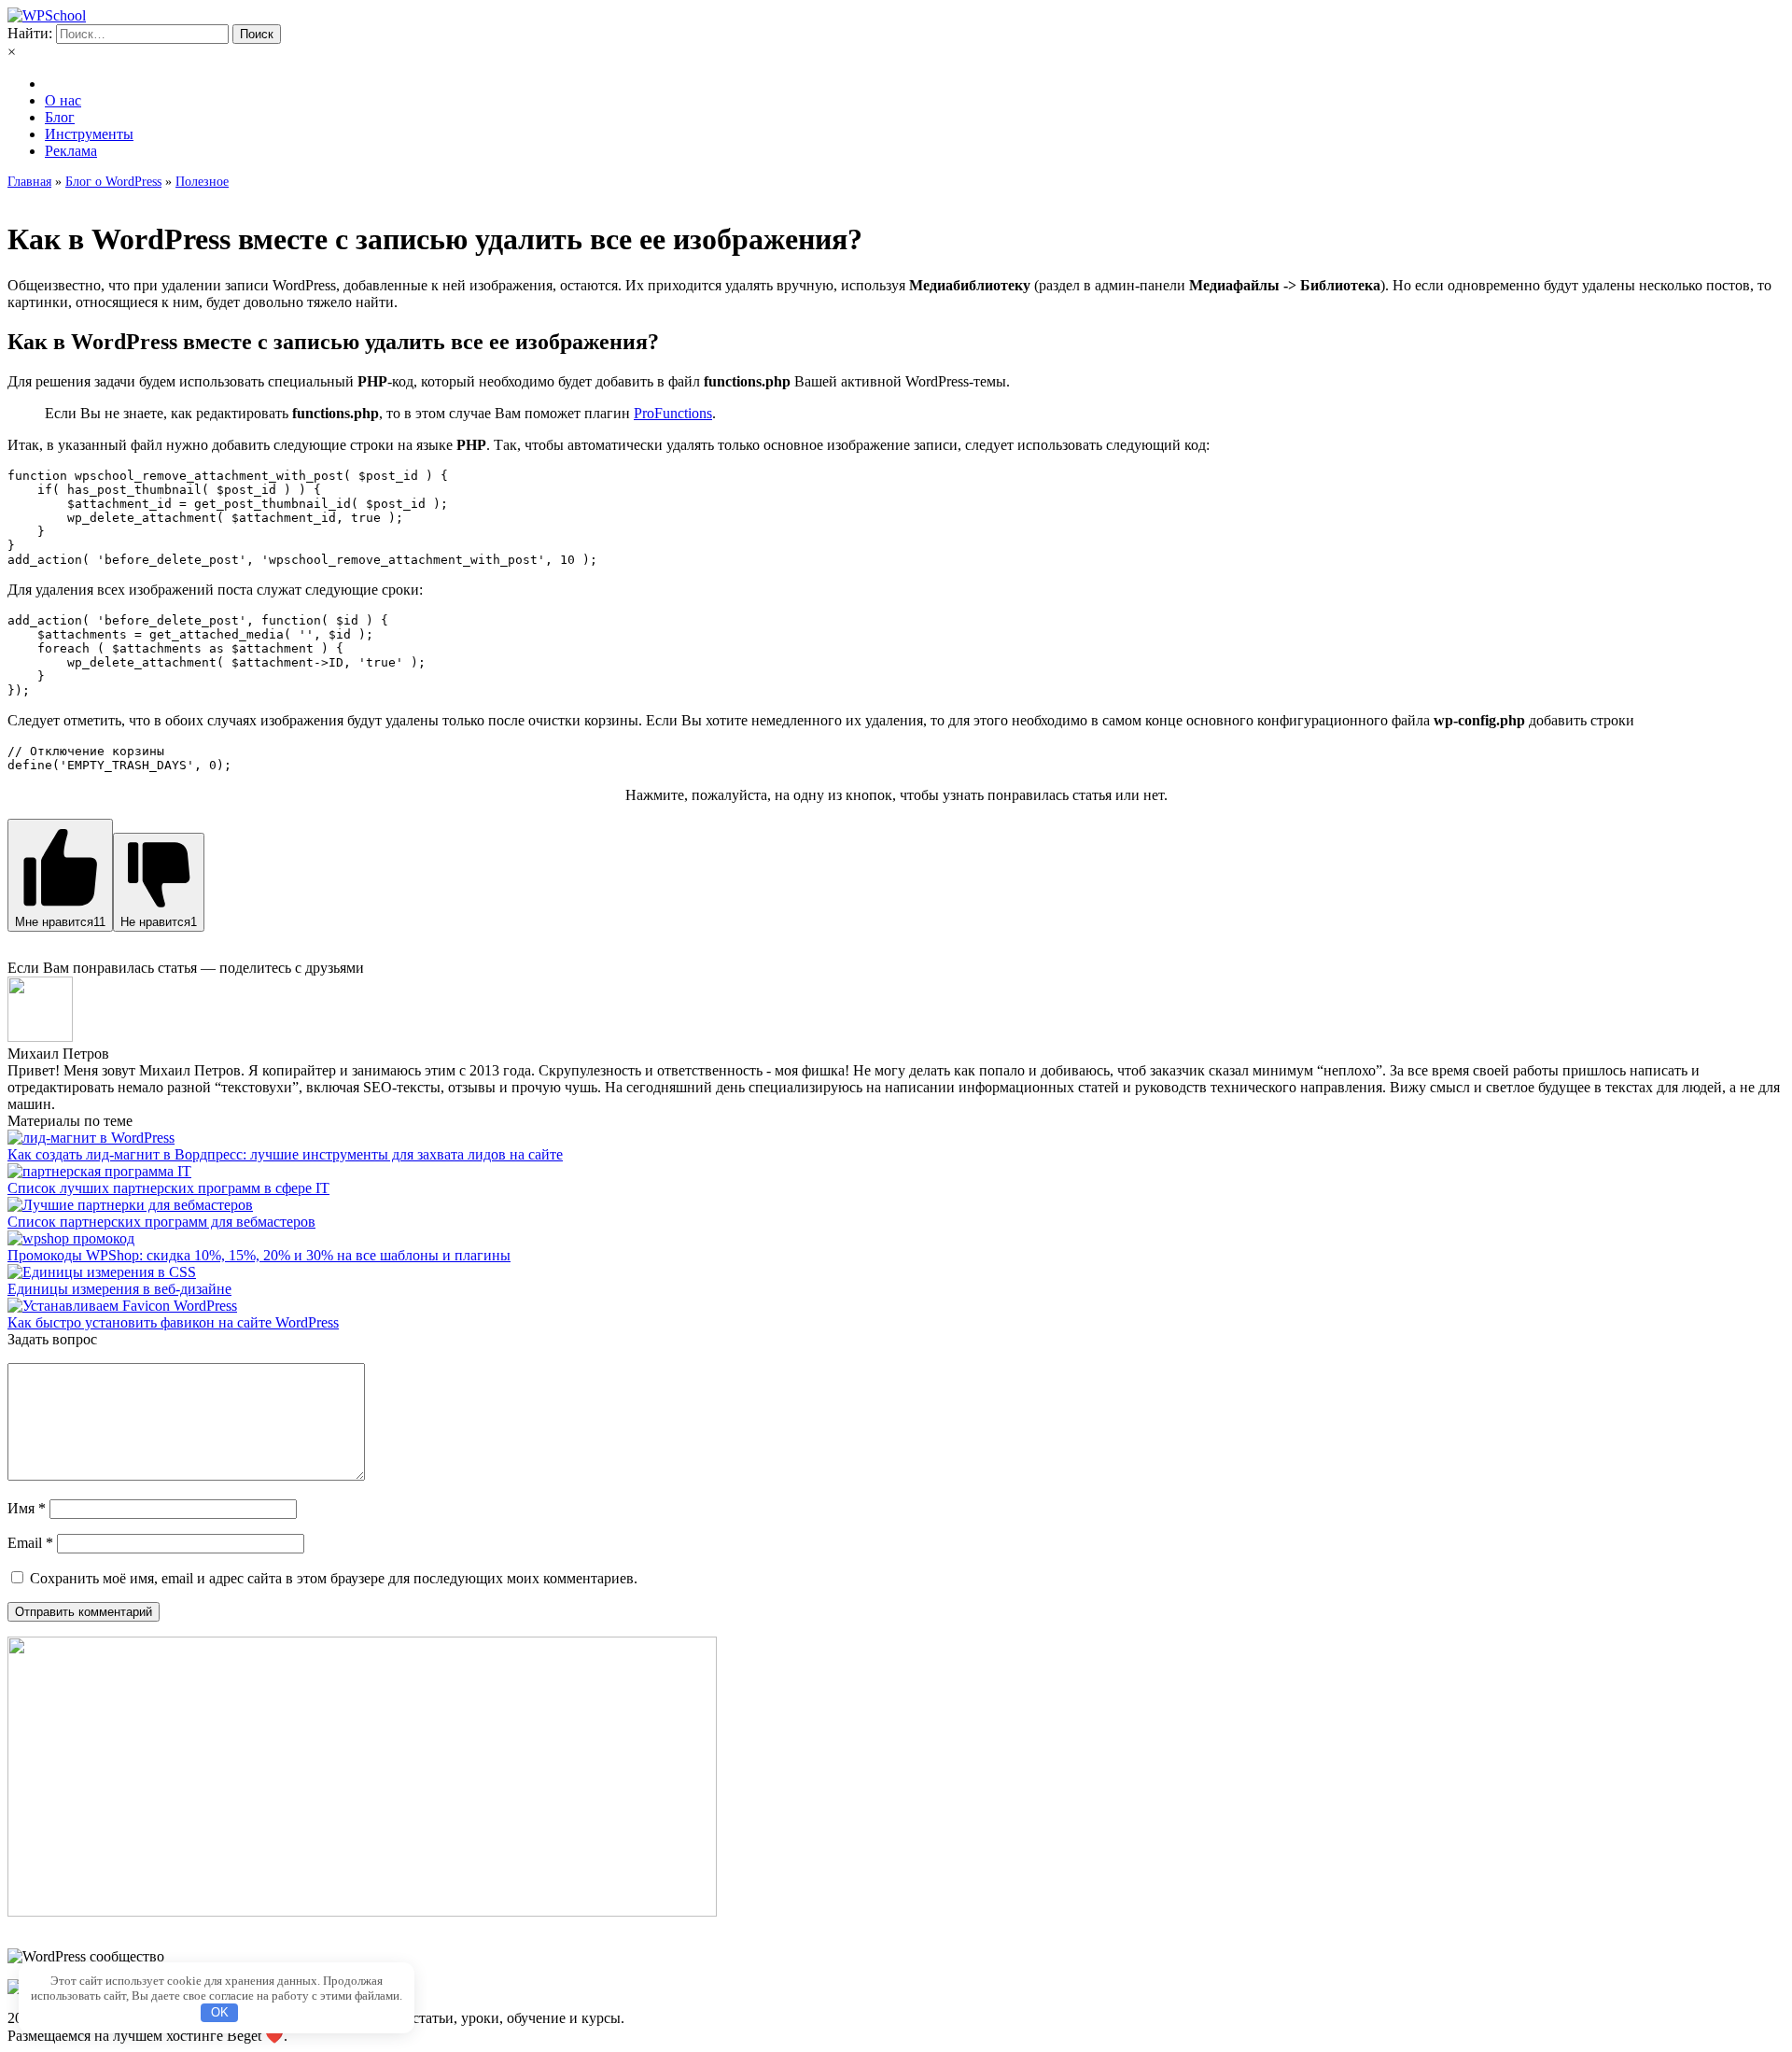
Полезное (202, 182)
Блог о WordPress (113, 182)
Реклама (71, 151)
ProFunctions (673, 413)
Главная (29, 182)
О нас (63, 100)
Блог (60, 117)
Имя (27, 1508)
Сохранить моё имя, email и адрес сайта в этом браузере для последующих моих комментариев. (334, 1578)
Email (30, 1543)
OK (220, 2012)
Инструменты (89, 134)
